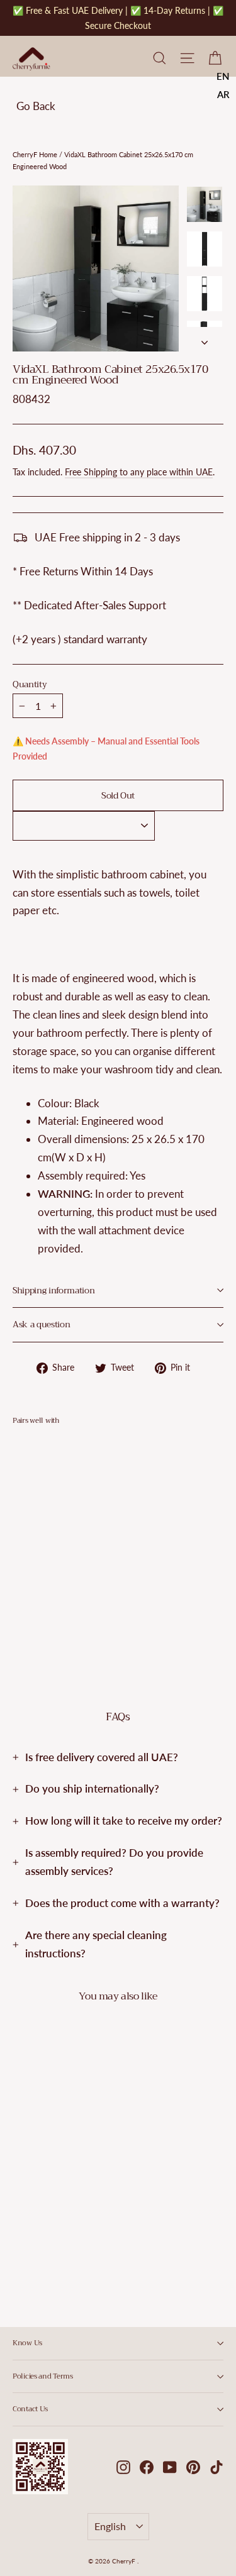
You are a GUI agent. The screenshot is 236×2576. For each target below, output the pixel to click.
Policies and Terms (43, 2376)
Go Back (36, 106)
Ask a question (41, 1324)
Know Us (27, 2343)
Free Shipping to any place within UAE (139, 472)
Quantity (30, 685)
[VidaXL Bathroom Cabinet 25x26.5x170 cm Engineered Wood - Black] (20, 1606)
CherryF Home (35, 154)
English (110, 2526)
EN (223, 76)
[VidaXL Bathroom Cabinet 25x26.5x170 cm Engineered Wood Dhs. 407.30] (48, 1517)
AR (223, 94)
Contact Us (30, 2409)
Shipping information (53, 1291)
